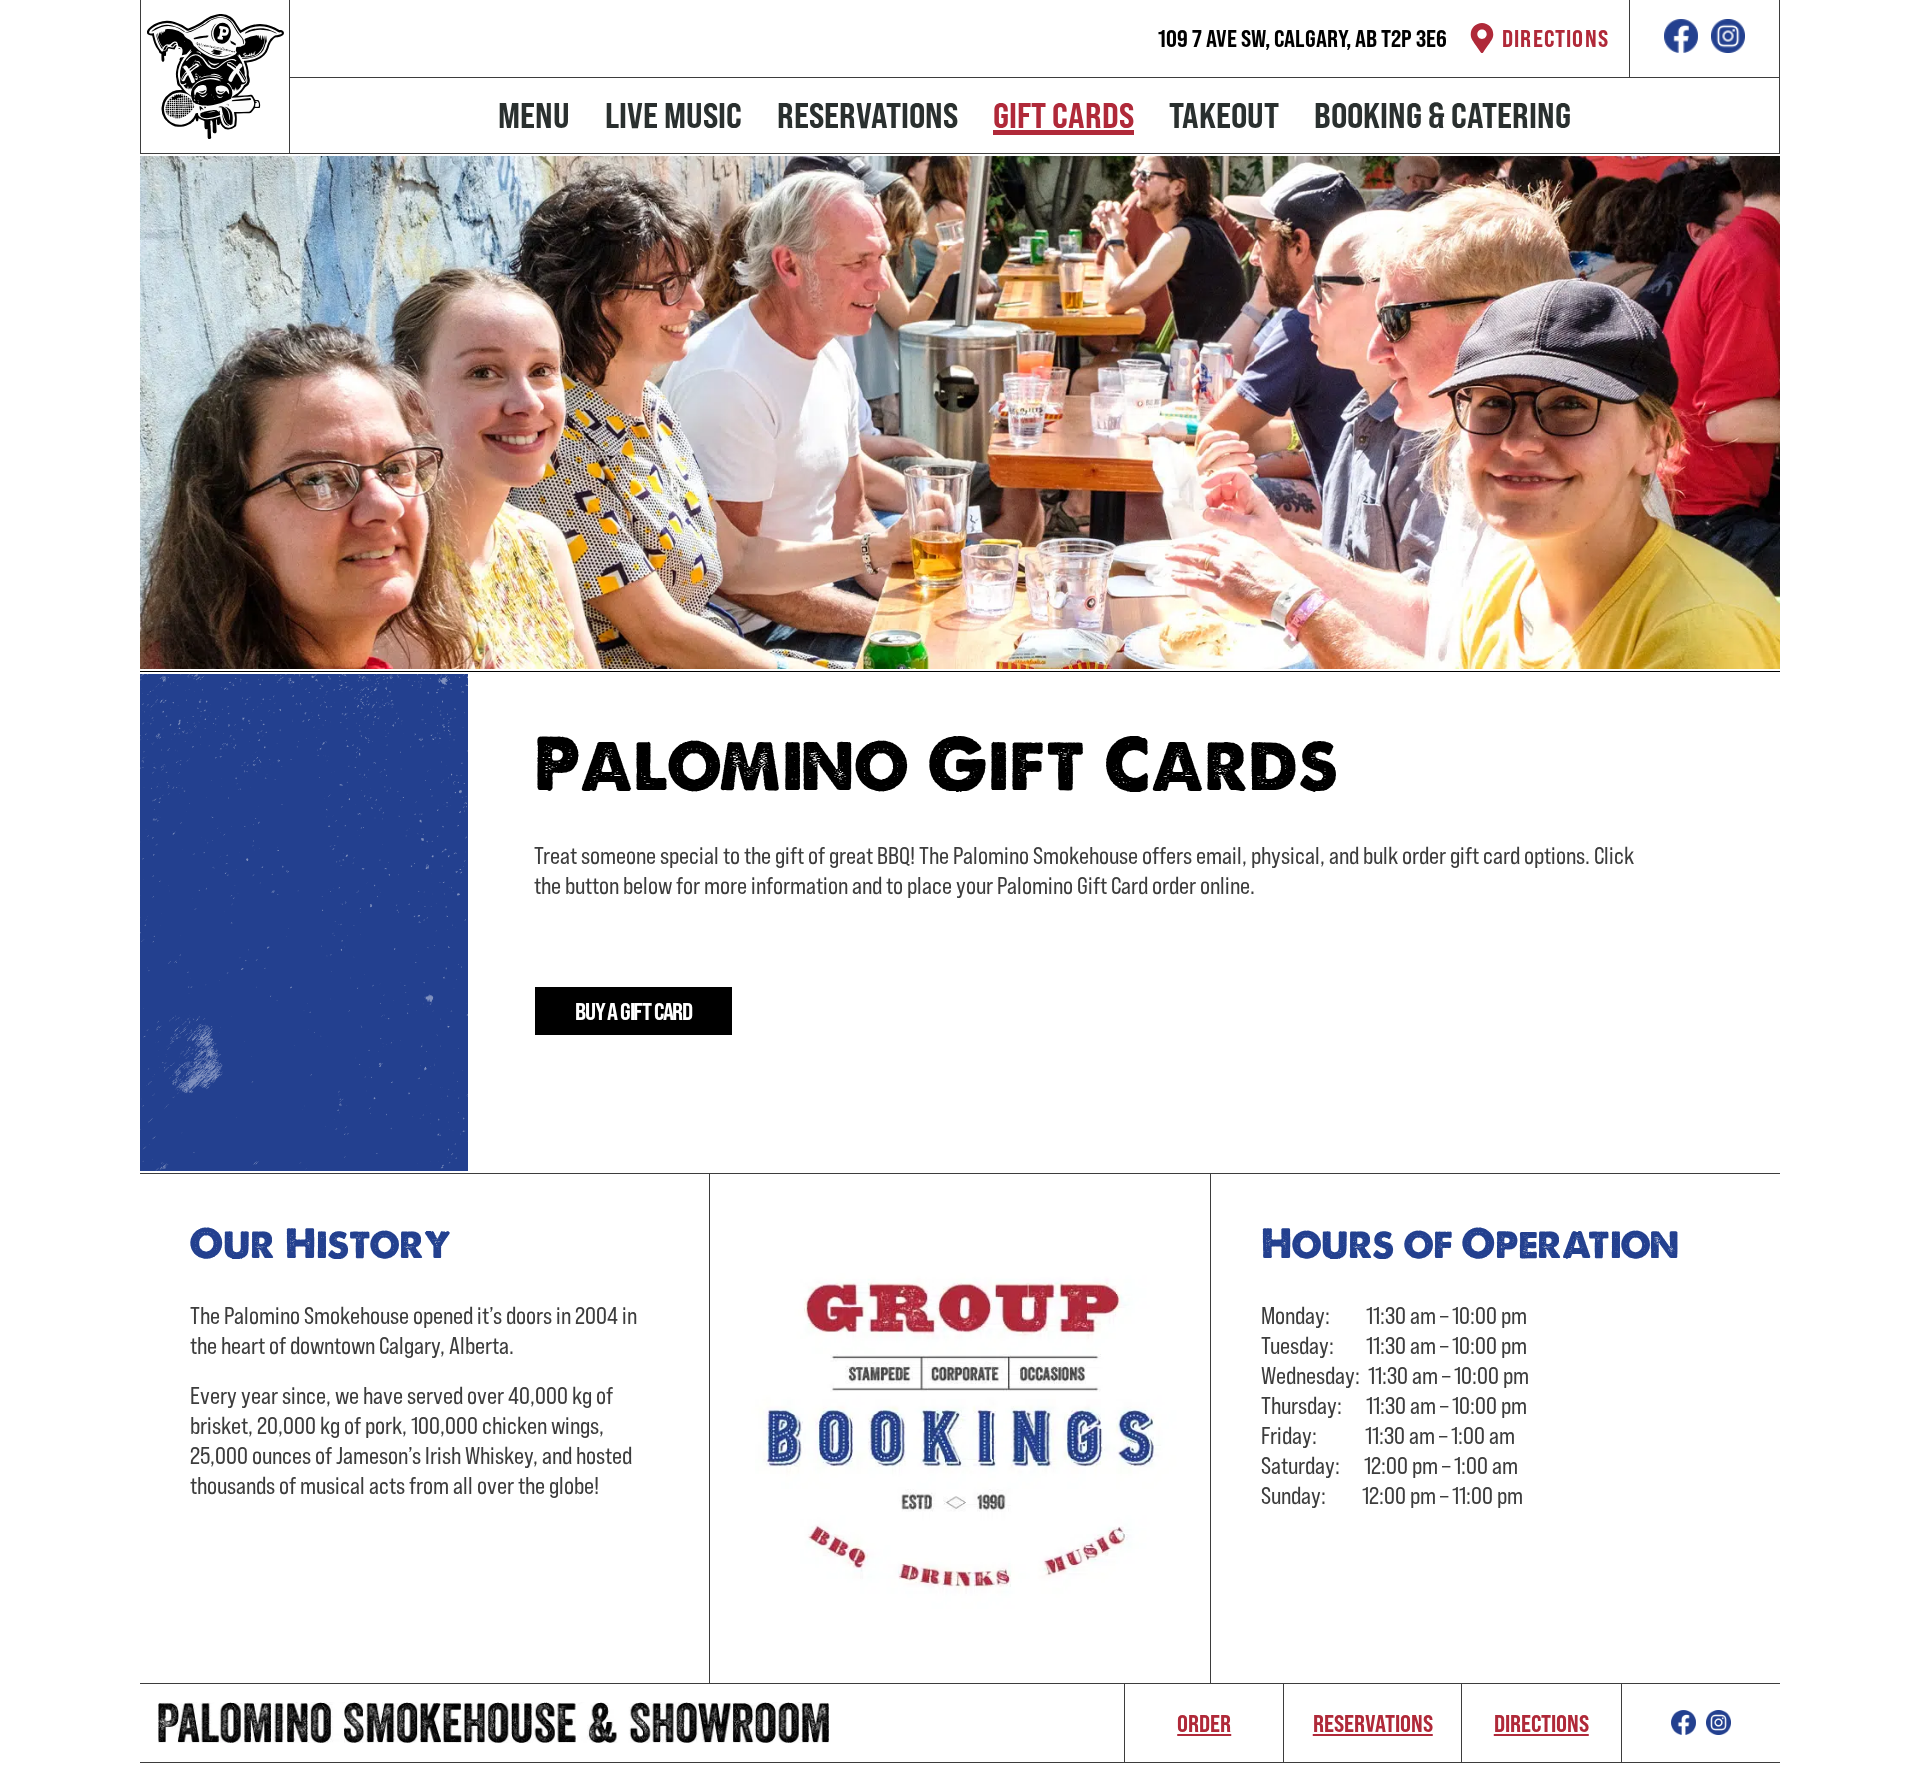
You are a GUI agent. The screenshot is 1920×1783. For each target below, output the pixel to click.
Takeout (1224, 115)
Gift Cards (1063, 115)
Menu (534, 115)
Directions (1541, 1723)
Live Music (673, 115)
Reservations (867, 115)
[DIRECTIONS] (1482, 38)
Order (1204, 1723)
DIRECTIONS (1555, 38)
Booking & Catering (1442, 115)
